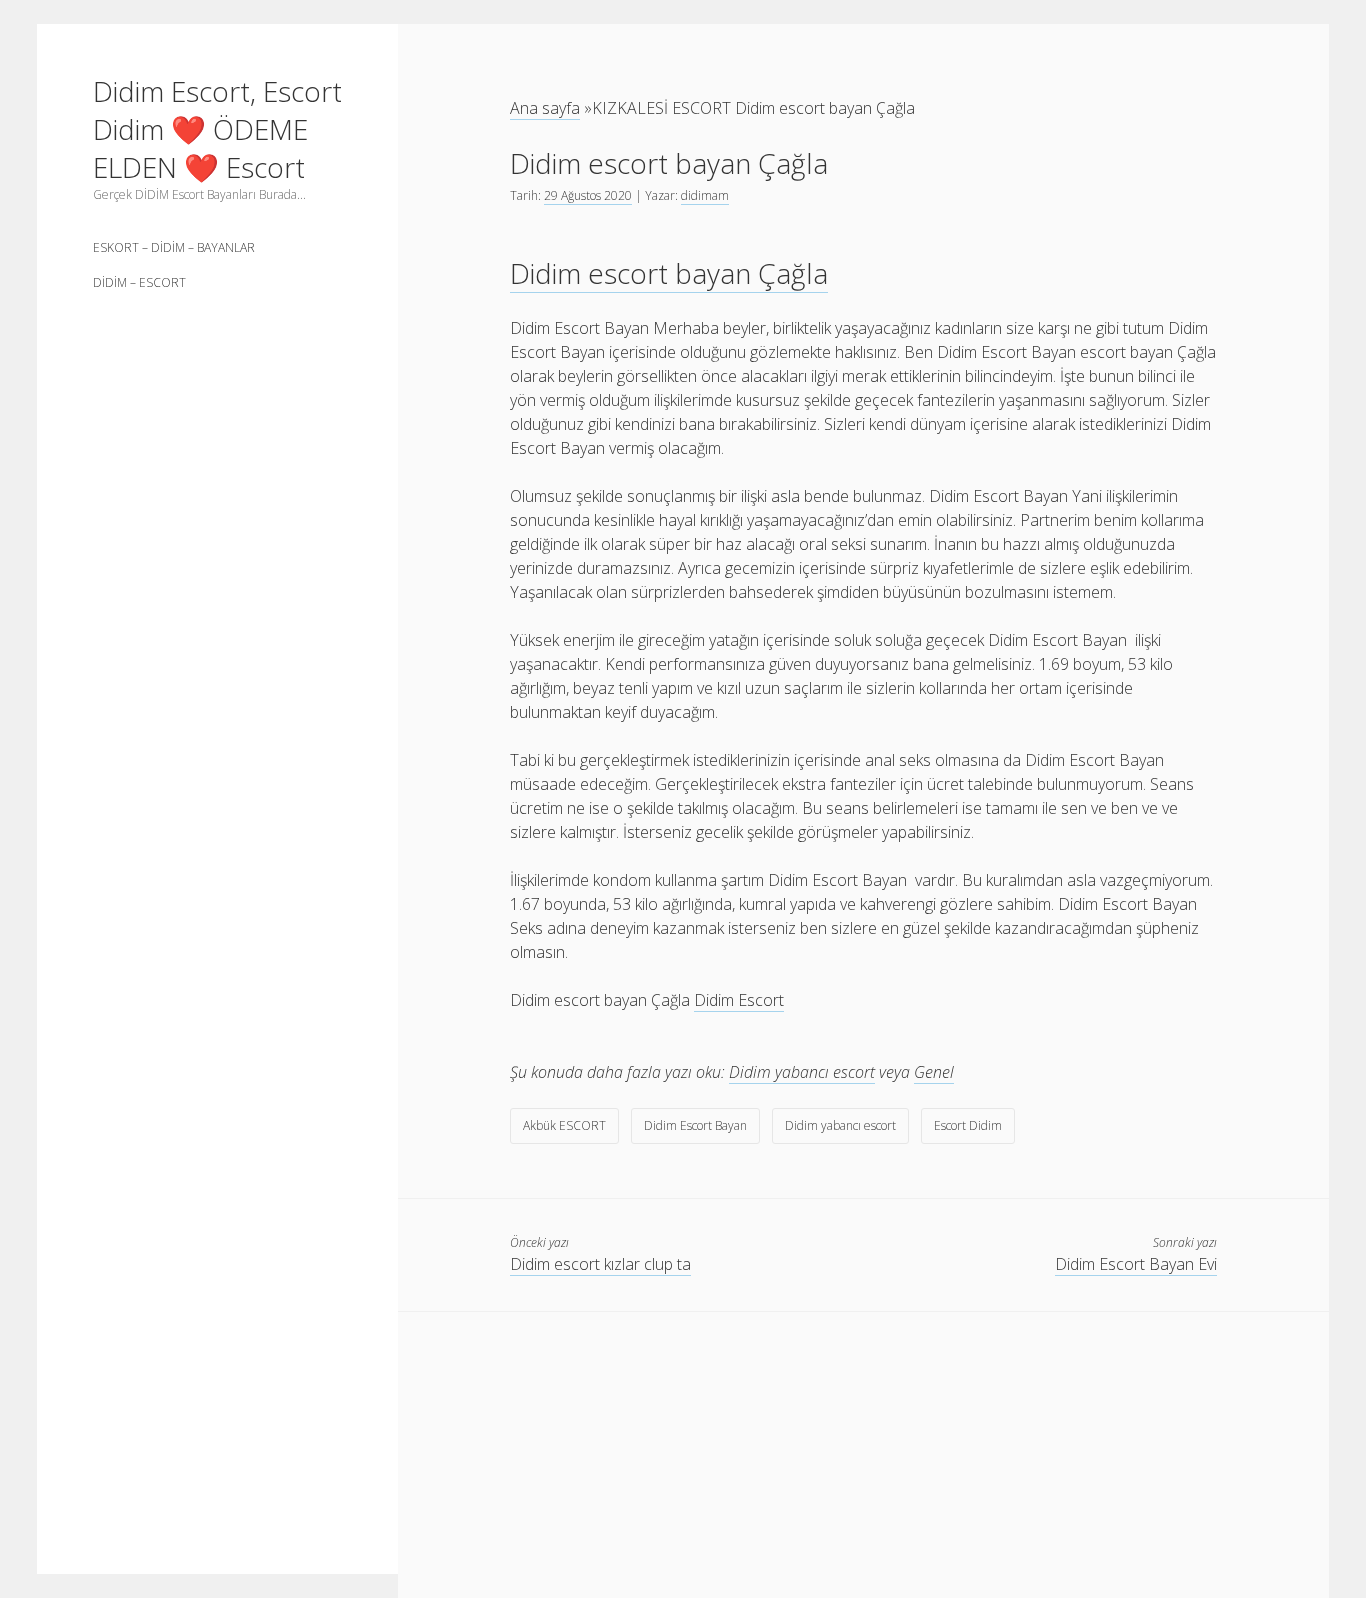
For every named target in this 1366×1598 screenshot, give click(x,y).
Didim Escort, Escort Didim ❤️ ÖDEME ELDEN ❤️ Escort (217, 129)
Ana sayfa (545, 108)
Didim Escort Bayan (695, 1125)
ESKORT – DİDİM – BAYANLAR (174, 247)
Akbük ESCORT (564, 1125)
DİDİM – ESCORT (139, 282)
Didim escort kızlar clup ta (600, 1264)
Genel (934, 1072)
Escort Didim (968, 1125)
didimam (705, 195)
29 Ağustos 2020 (588, 195)
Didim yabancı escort (802, 1072)
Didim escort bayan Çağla (669, 273)
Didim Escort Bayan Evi (1136, 1264)
